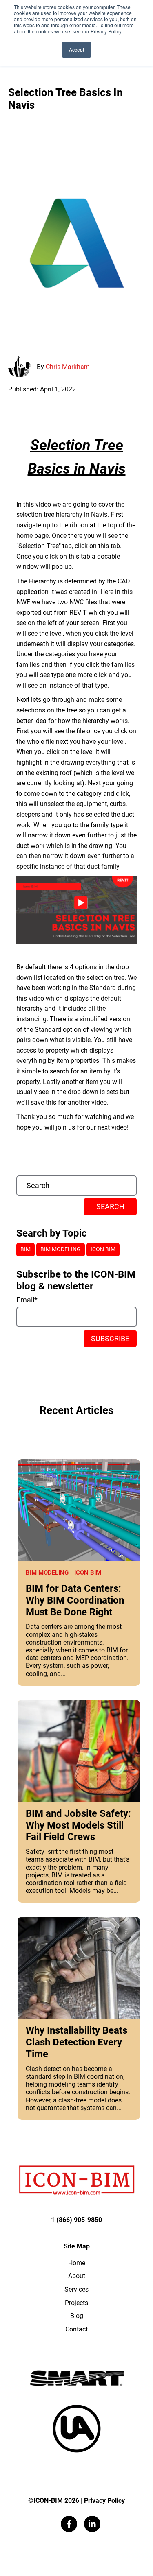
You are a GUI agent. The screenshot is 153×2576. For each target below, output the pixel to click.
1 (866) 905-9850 (76, 2220)
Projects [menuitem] (76, 2303)
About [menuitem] (77, 2276)
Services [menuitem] (76, 2289)
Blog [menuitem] (77, 2316)
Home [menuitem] (77, 2263)
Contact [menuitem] (76, 2329)
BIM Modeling (47, 1573)
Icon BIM (88, 1573)
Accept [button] (76, 49)
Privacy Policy (104, 2501)
